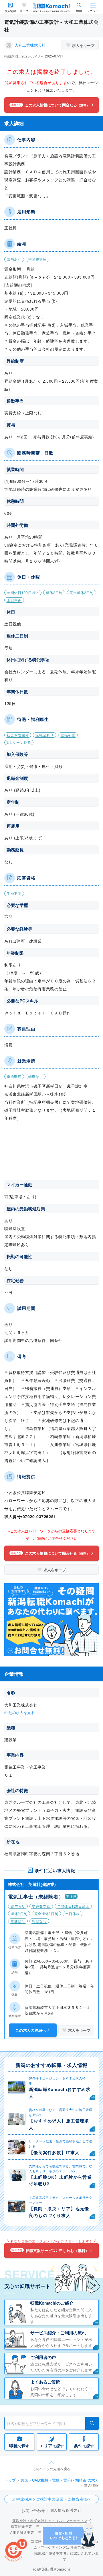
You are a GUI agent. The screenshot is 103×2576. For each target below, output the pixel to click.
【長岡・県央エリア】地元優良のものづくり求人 (59, 2212)
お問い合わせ (33, 2510)
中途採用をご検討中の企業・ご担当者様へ (54, 2499)
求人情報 (10, 11)
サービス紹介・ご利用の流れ (58, 2333)
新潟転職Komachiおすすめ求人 (60, 2093)
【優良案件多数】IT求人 (54, 2152)
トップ (10, 2480)
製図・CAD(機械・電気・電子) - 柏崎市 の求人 (60, 2480)
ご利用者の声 (43, 2357)
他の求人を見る (22, 1712)
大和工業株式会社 (30, 45)
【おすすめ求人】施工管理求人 (59, 2124)
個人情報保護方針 (66, 2510)
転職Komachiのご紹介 (52, 2303)
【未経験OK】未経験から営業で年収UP (60, 2180)
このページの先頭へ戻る (51, 2469)
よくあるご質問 (45, 2382)
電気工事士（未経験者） (36, 1896)
